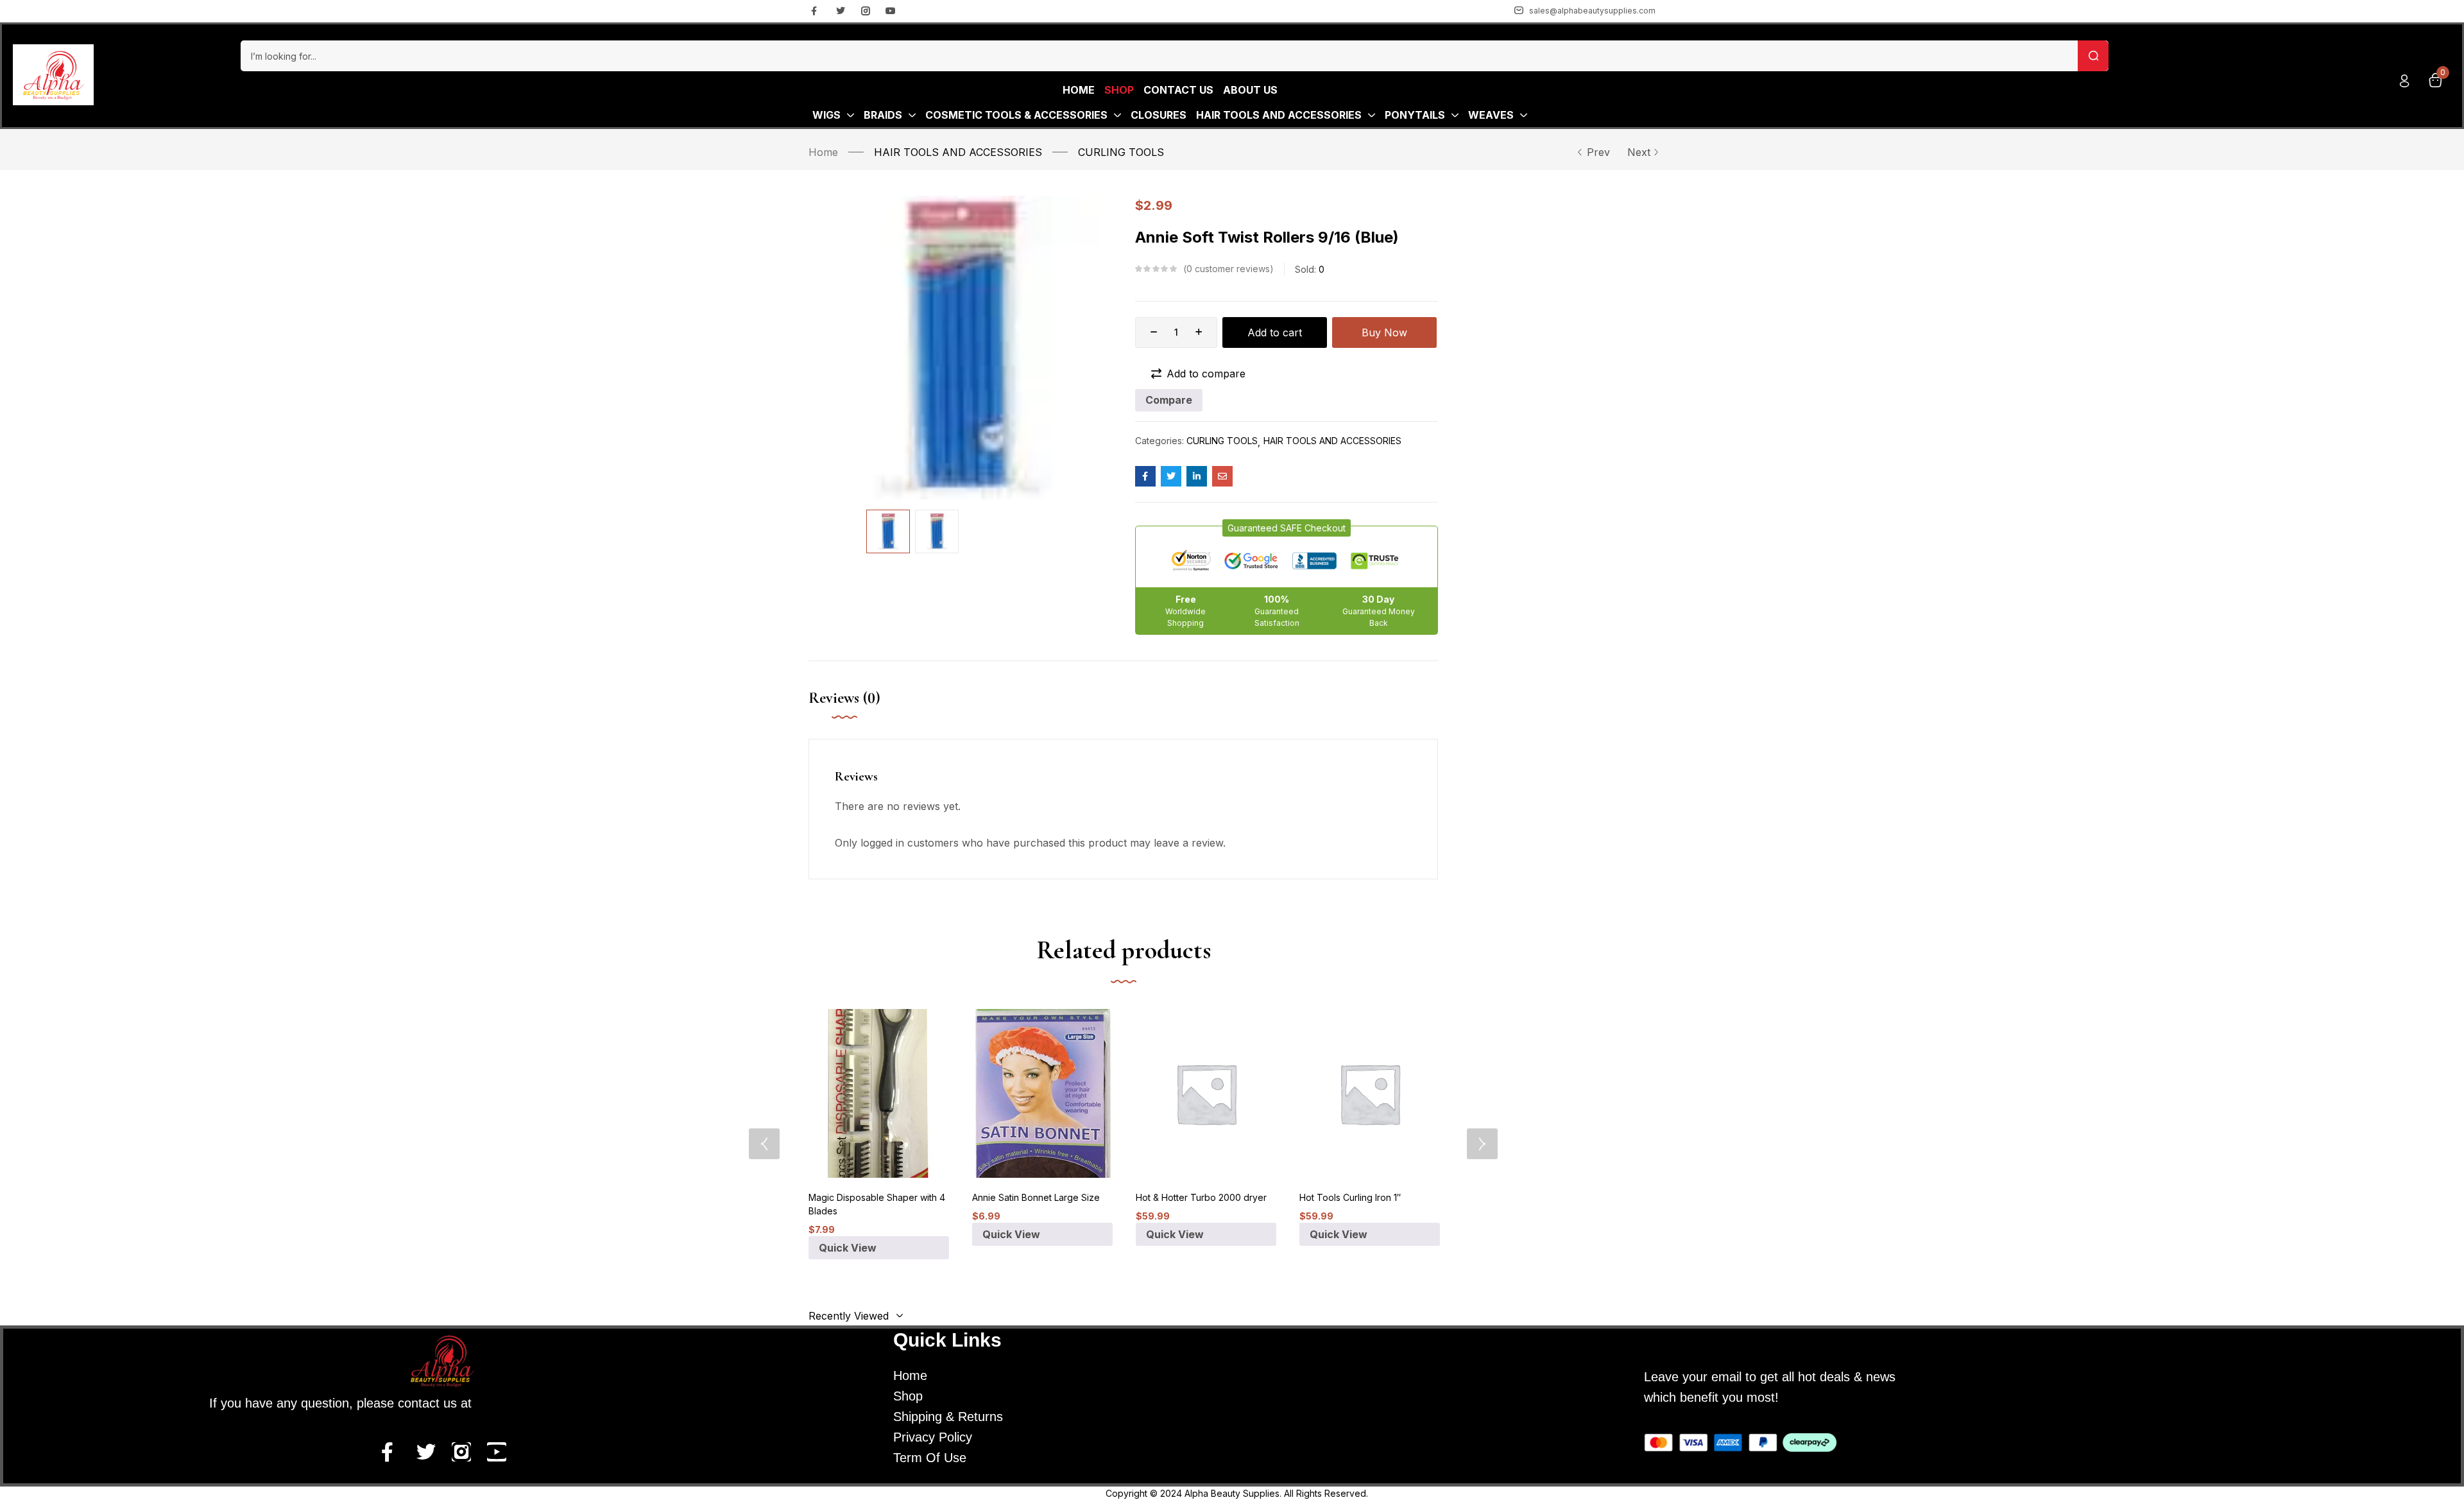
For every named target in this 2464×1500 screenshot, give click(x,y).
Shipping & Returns (948, 1417)
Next (1639, 152)
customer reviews (1228, 269)
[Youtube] (891, 11)
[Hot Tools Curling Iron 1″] (1370, 1093)
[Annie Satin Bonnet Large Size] (1042, 1093)
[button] (1287, 528)
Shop (908, 1396)
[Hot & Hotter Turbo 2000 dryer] (1206, 1093)
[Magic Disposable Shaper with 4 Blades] (879, 1093)
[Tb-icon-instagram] (866, 11)
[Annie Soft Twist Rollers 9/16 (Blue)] (1145, 476)
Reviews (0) (844, 698)
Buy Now (1384, 332)
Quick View (848, 1248)
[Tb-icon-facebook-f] (816, 11)
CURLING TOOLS (1121, 152)
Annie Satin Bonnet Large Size (1036, 1197)
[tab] (857, 711)
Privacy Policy (933, 1437)
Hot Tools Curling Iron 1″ (1350, 1197)
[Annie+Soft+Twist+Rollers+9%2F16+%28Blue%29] (1171, 476)
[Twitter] (841, 11)
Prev (1598, 152)
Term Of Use (930, 1458)
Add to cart (1275, 332)
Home (823, 152)
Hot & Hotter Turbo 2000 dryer (1201, 1197)
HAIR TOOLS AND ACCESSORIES (958, 152)
